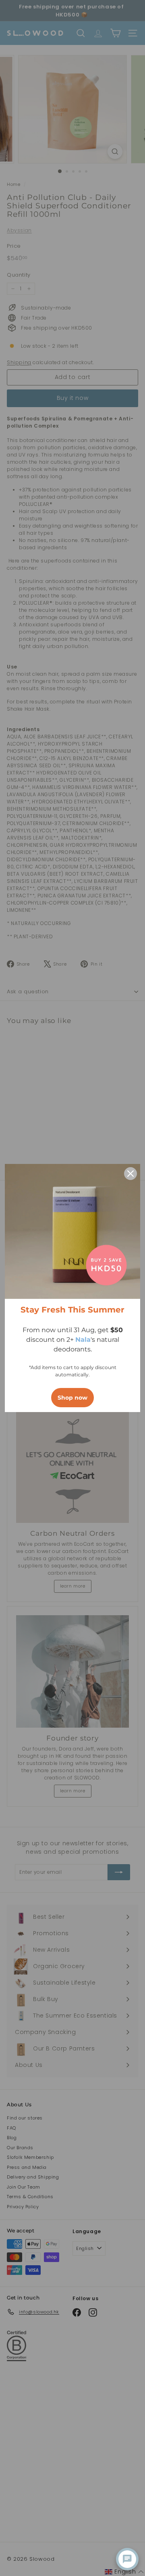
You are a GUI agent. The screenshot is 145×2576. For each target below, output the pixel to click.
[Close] (130, 1174)
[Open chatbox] (127, 2559)
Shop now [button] (72, 1398)
